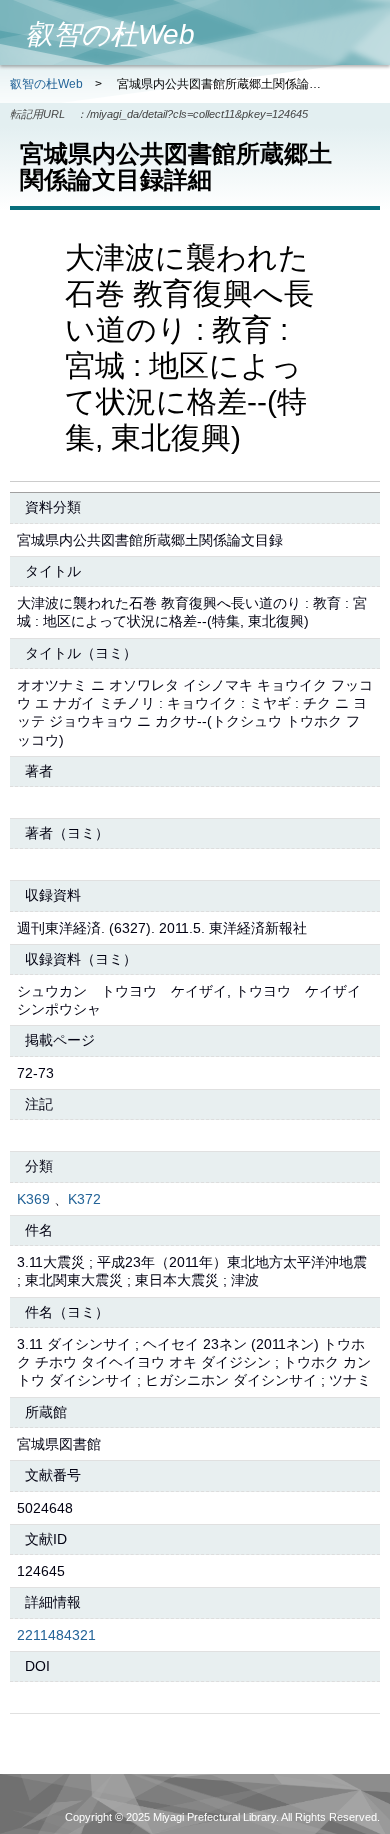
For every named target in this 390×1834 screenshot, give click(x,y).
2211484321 (56, 1635)
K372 (84, 1199)
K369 (33, 1199)
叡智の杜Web (46, 84)
